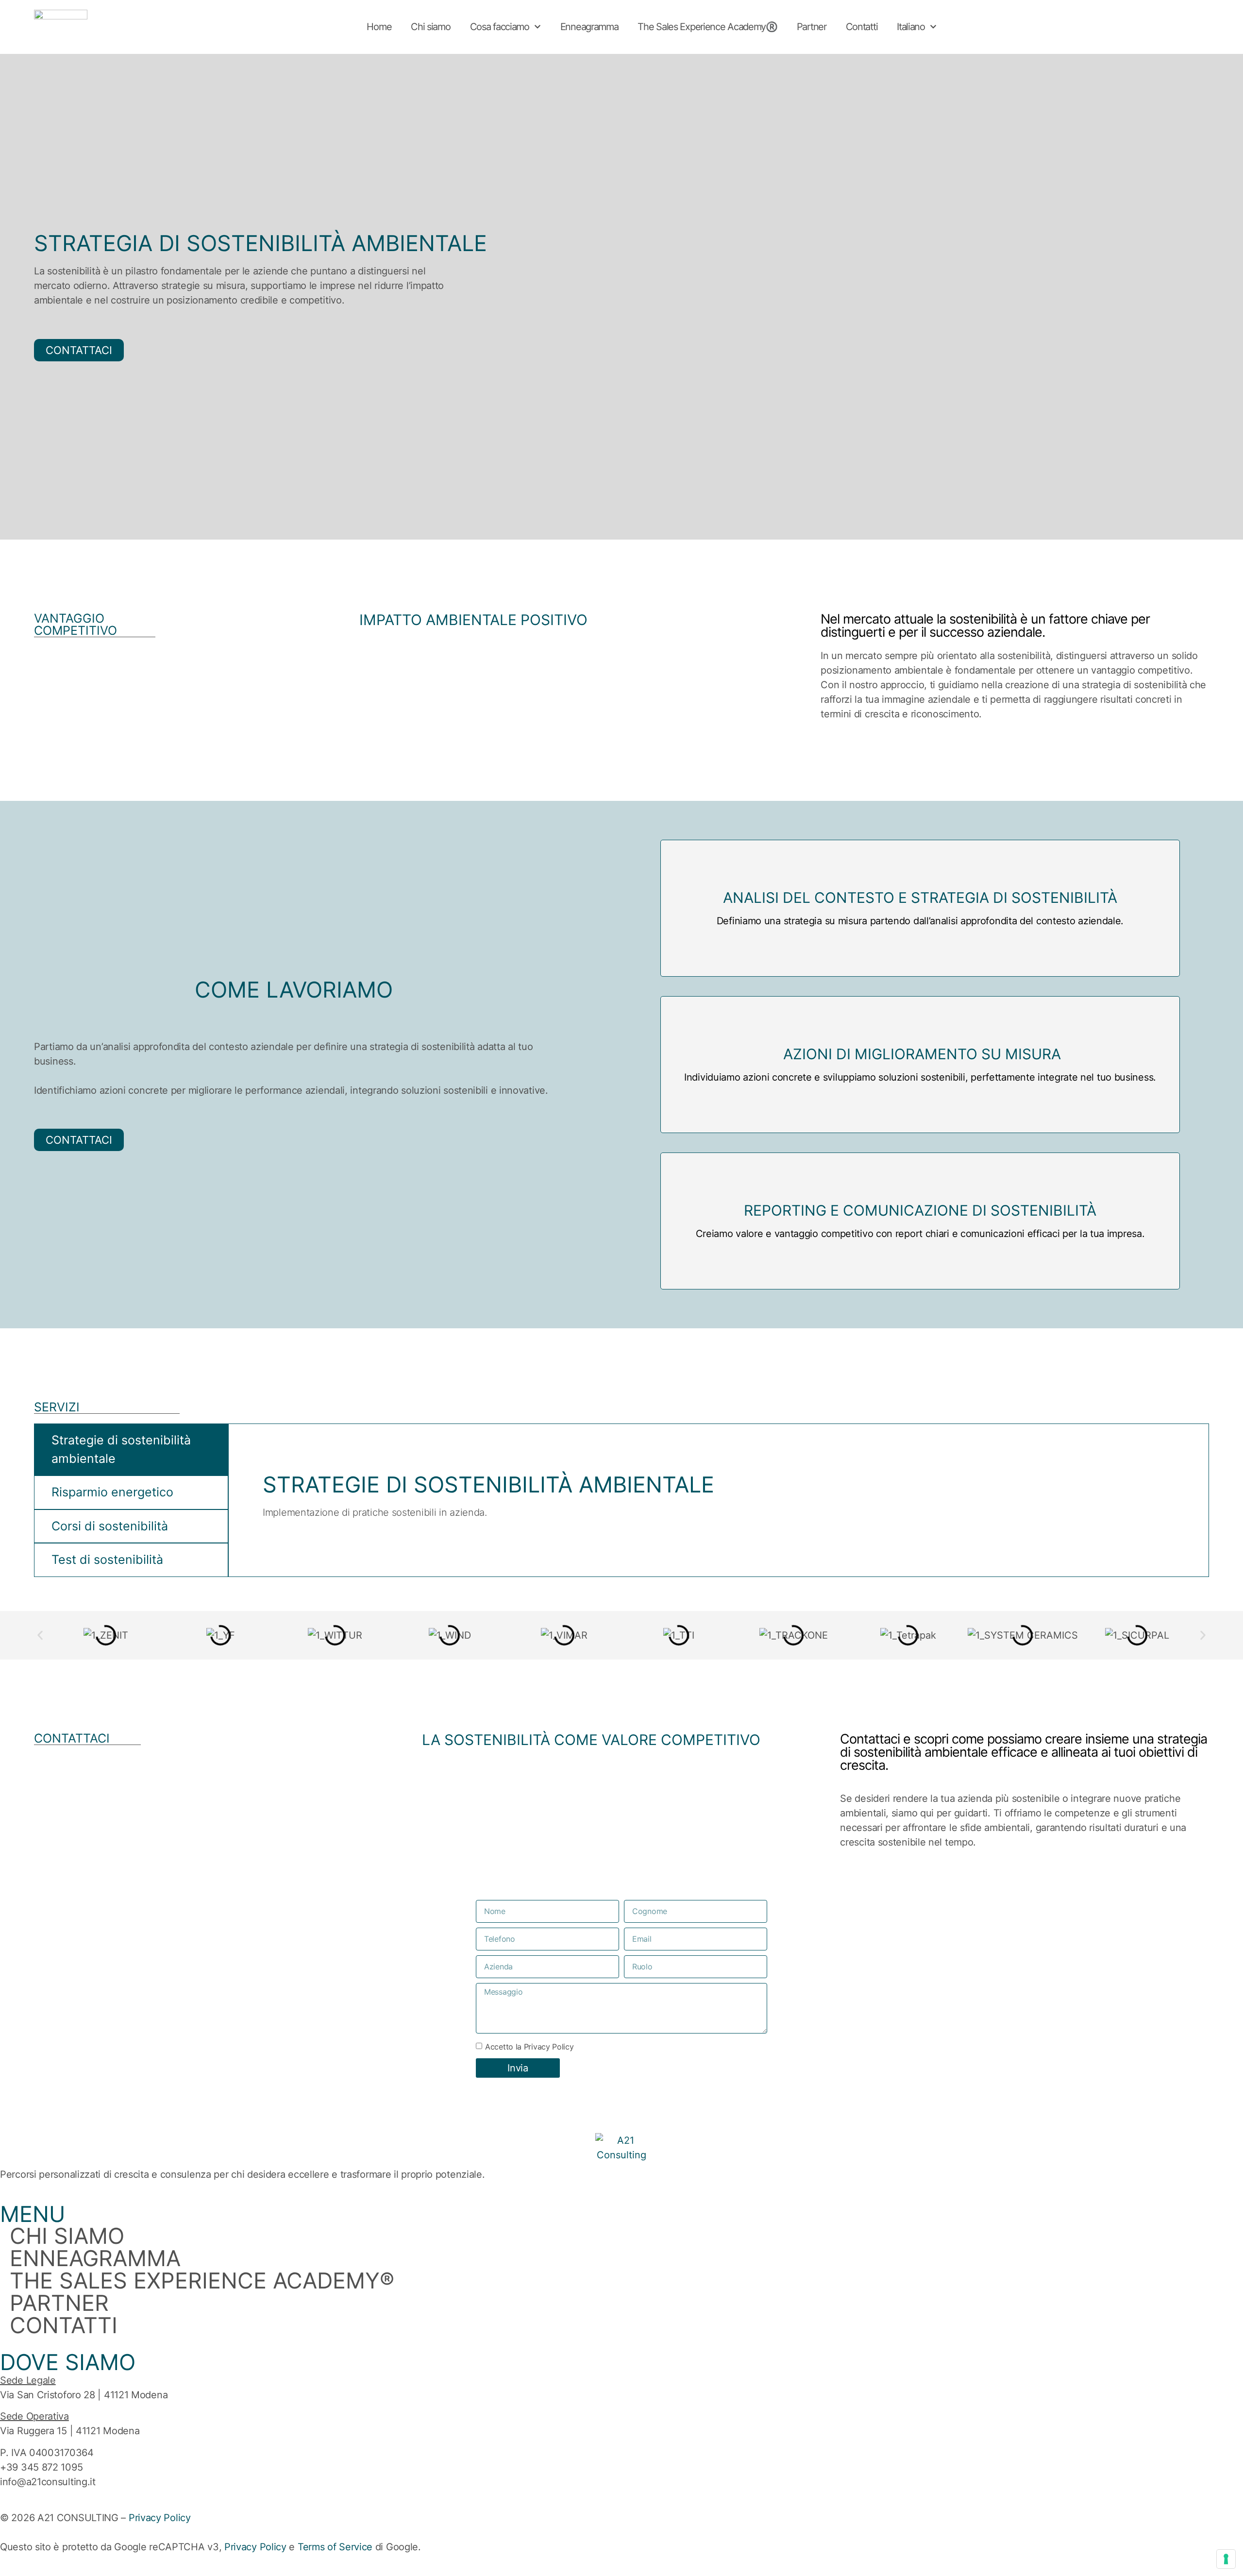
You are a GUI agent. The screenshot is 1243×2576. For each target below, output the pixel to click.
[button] (40, 1635)
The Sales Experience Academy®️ (707, 27)
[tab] (131, 1449)
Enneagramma (589, 27)
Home (379, 27)
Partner (812, 27)
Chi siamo (430, 27)
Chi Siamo (67, 2236)
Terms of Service (335, 2547)
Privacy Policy (160, 2518)
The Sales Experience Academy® (202, 2281)
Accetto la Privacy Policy (529, 2046)
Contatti (862, 27)
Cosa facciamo (500, 27)
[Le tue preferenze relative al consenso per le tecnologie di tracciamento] (1226, 2559)
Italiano (911, 27)
